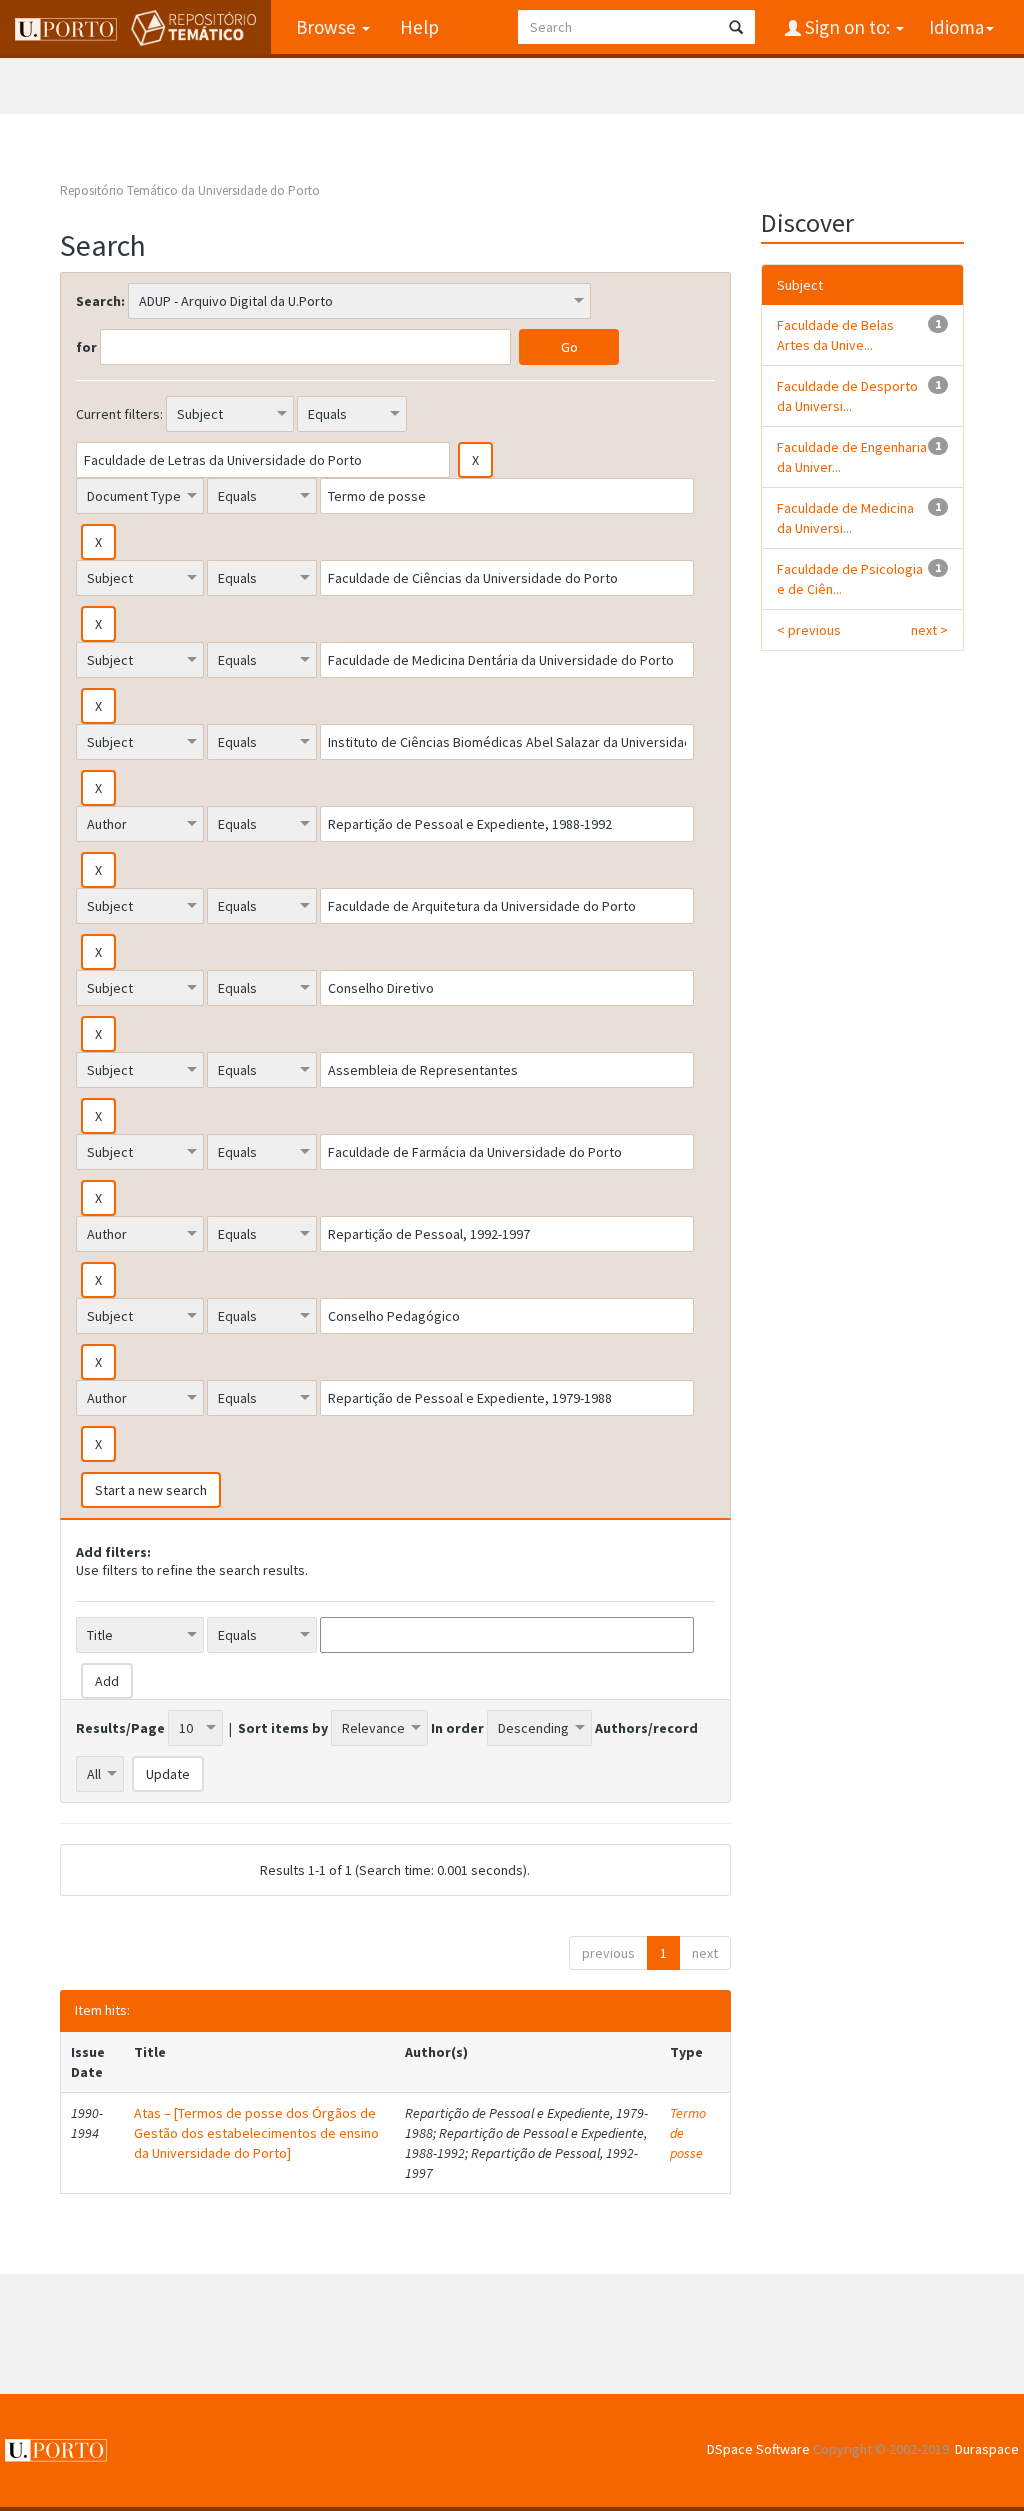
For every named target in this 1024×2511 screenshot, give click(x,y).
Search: (100, 301)
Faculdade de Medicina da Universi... (845, 518)
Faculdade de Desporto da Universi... (847, 396)
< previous (809, 630)
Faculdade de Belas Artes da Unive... (835, 335)
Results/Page (120, 1728)
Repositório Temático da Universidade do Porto (190, 190)
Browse (328, 27)
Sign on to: (847, 27)
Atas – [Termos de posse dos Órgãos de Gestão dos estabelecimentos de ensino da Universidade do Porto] (256, 2133)
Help (419, 27)
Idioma (956, 27)
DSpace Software (758, 2449)
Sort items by (283, 1728)
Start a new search (151, 1490)
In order (457, 1728)
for (86, 347)
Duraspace (987, 2449)
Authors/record (646, 1728)
